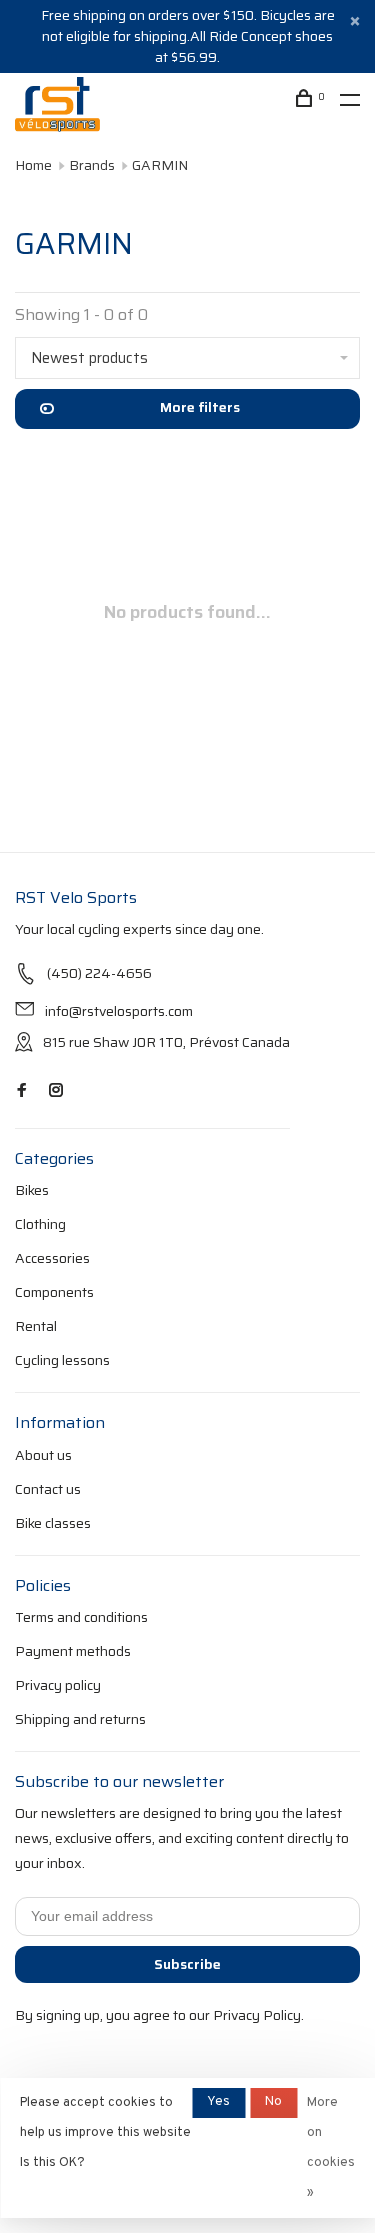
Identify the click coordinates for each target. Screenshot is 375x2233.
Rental (36, 1326)
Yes (218, 2102)
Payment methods (73, 1651)
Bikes (32, 1190)
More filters (200, 407)
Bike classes (53, 1523)
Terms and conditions (81, 1617)
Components (54, 1292)
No (273, 2102)
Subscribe (187, 1964)
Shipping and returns (80, 1719)
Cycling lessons (62, 1360)
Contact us (48, 1489)
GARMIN (160, 165)
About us (43, 1455)
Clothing (40, 1224)
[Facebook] (22, 1091)
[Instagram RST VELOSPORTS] (56, 1091)
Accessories (52, 1258)
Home (33, 165)
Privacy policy (58, 1685)
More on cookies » (331, 2148)
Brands (92, 165)
